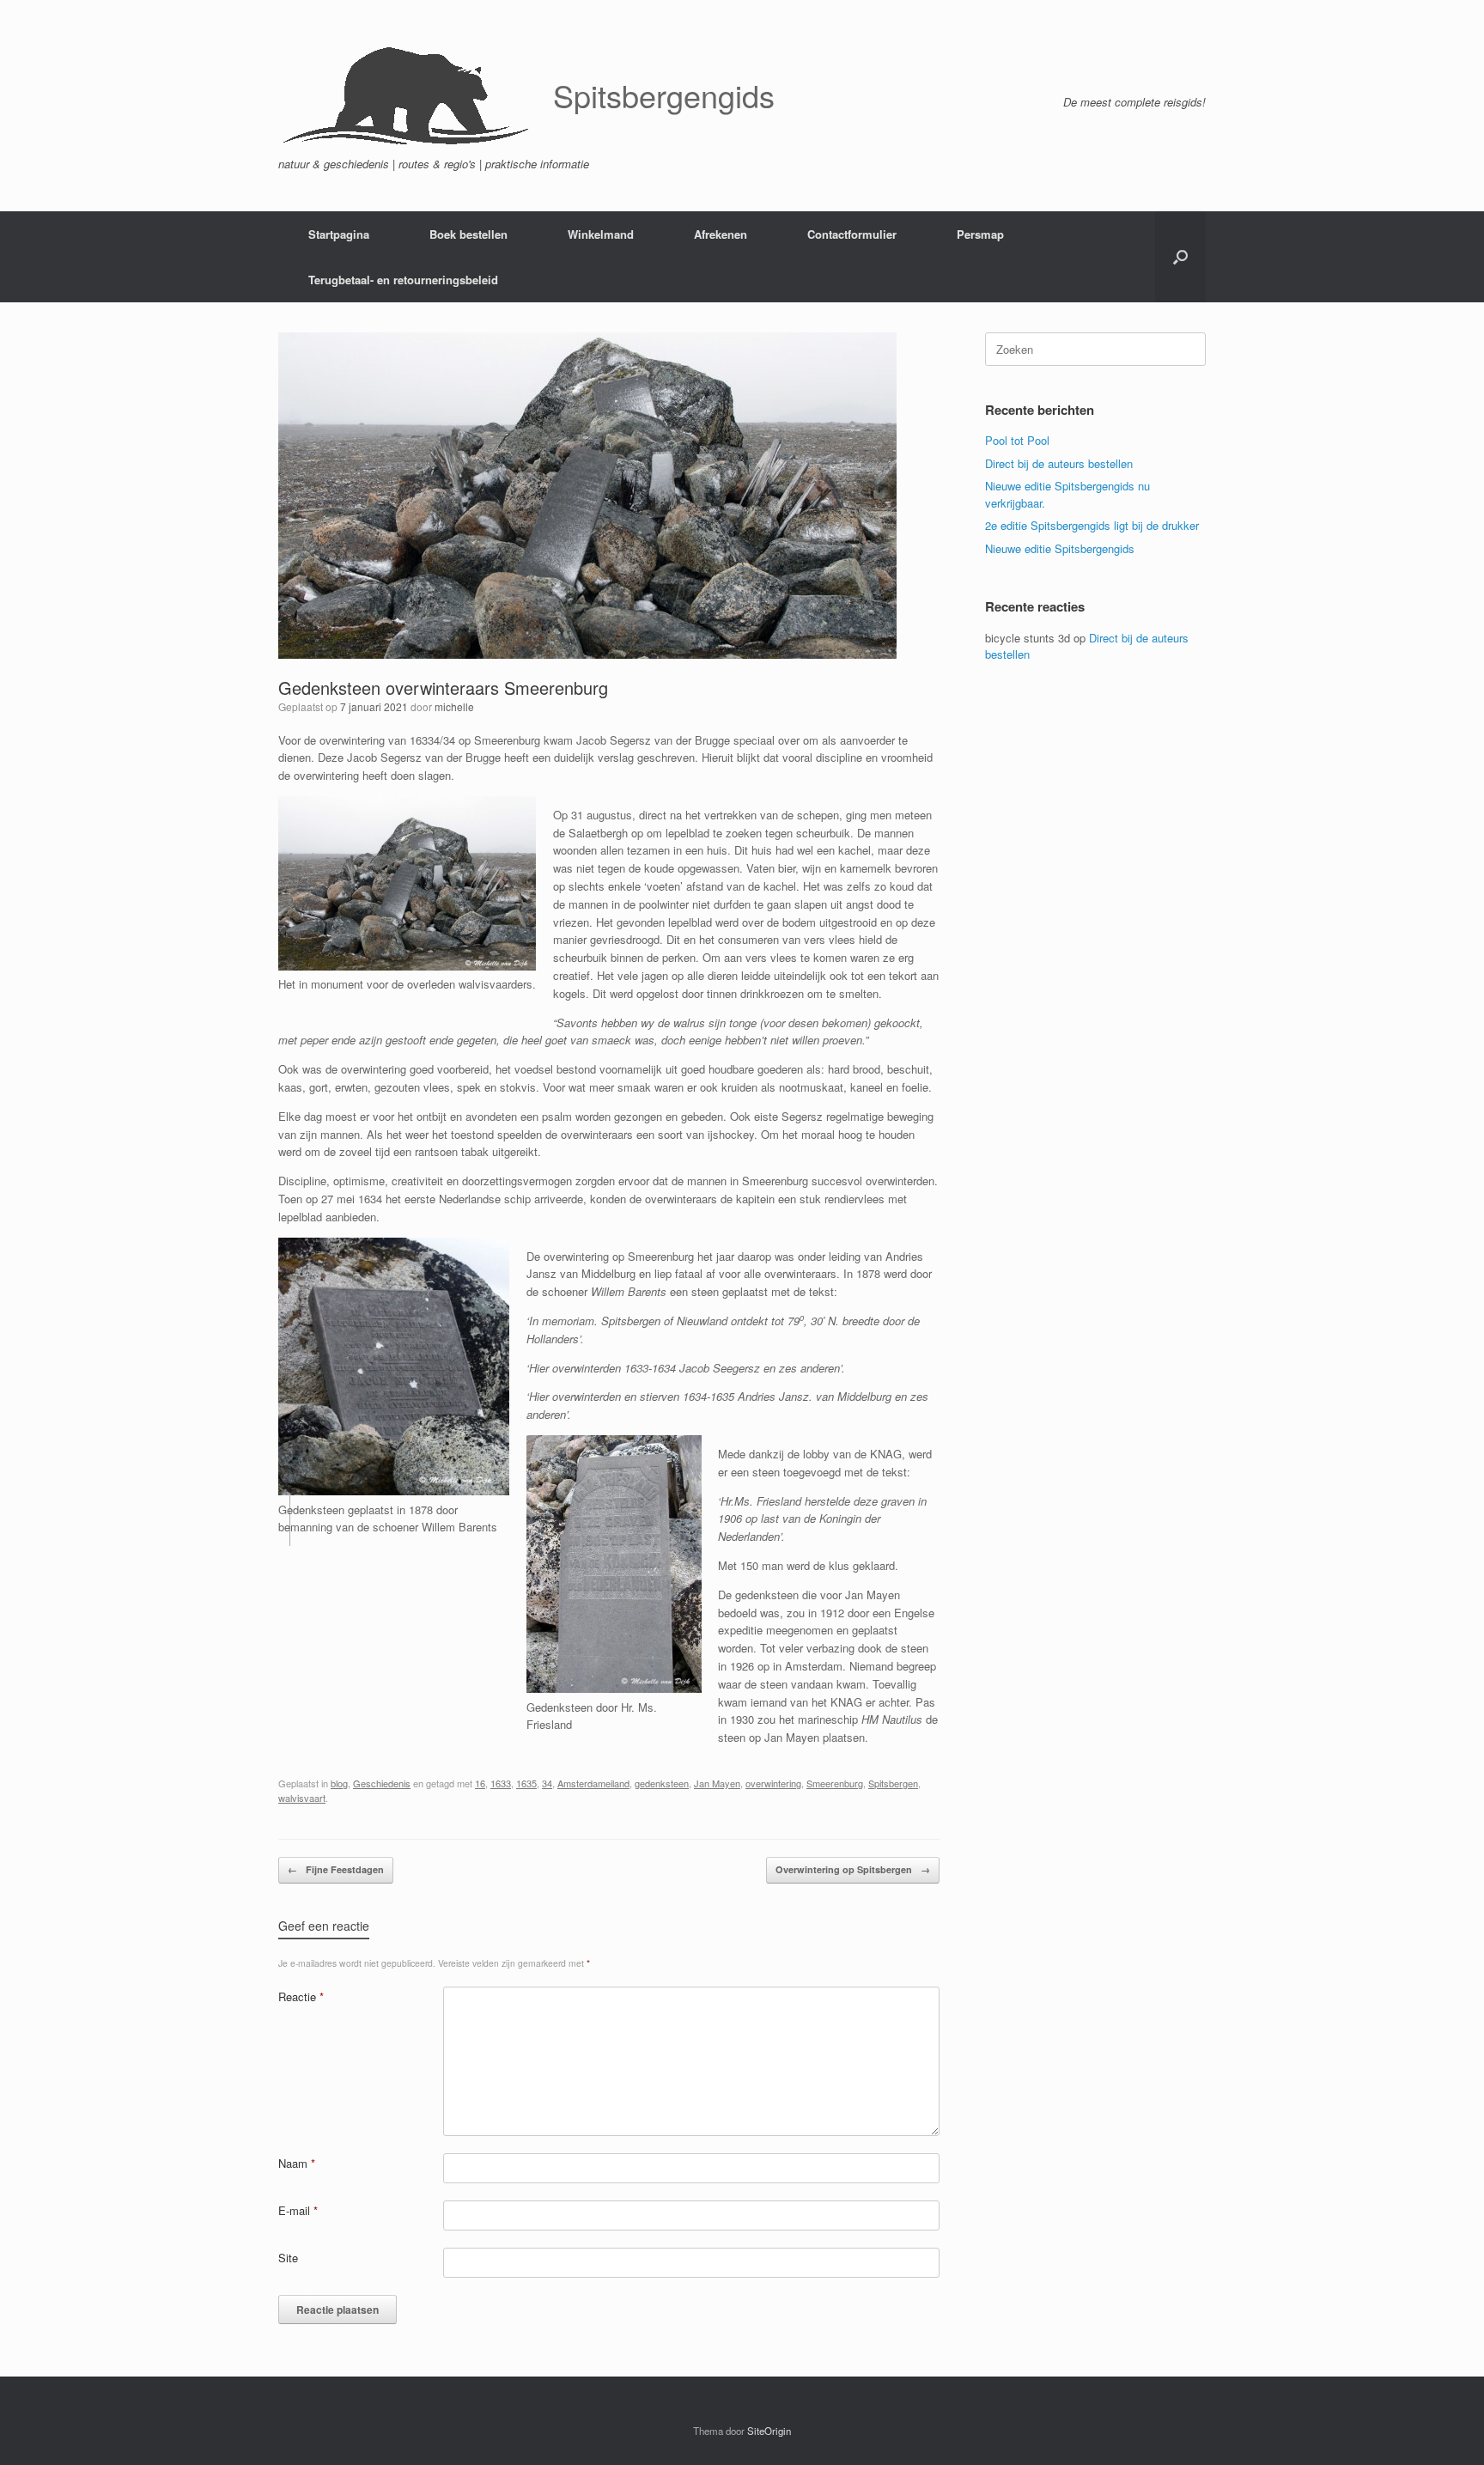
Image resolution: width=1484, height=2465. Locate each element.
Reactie (301, 1996)
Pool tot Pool (1017, 440)
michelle (454, 706)
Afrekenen (721, 234)
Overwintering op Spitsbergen (853, 1869)
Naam (297, 2163)
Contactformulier (852, 234)
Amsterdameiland (593, 1783)
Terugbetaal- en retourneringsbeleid (403, 280)
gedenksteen (662, 1783)
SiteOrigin (769, 2431)
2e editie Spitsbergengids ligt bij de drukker (1092, 525)
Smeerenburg (835, 1783)
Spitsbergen (893, 1783)
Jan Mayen (717, 1783)
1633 (501, 1783)
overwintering (773, 1783)
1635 (526, 1783)
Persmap (980, 234)
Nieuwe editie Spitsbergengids (1060, 548)
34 (547, 1783)
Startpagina (339, 234)
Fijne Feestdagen (336, 1869)
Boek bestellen (468, 234)
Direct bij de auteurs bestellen (1059, 463)
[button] (1180, 257)
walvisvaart (302, 1798)
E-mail (298, 2210)
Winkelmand (601, 234)
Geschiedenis (382, 1783)
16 (480, 1783)
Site (288, 2258)
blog (339, 1783)
